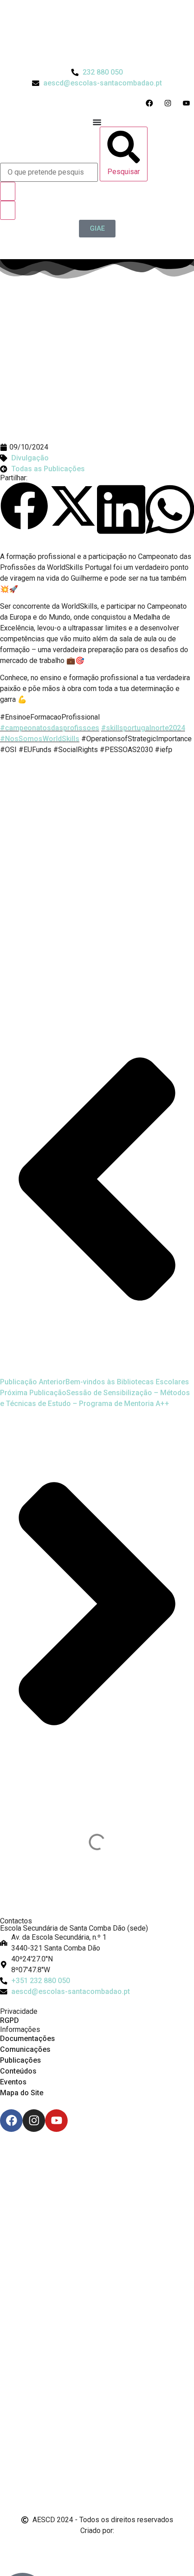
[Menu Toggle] (97, 122)
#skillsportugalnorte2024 (143, 728)
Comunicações (25, 2049)
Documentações (28, 2039)
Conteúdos (18, 2071)
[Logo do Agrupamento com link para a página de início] (97, 33)
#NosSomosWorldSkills (40, 739)
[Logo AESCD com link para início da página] (97, 1895)
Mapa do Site (22, 2093)
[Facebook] (11, 2121)
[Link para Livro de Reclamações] (97, 2463)
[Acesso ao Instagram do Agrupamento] (170, 103)
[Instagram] (34, 2121)
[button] (24, 508)
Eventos (13, 2082)
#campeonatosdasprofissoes (50, 728)
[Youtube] (56, 2121)
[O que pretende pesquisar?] (49, 172)
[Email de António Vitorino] (11, 2548)
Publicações (21, 2060)
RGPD (9, 2020)
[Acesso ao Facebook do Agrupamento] (151, 103)
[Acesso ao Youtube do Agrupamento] (188, 103)
